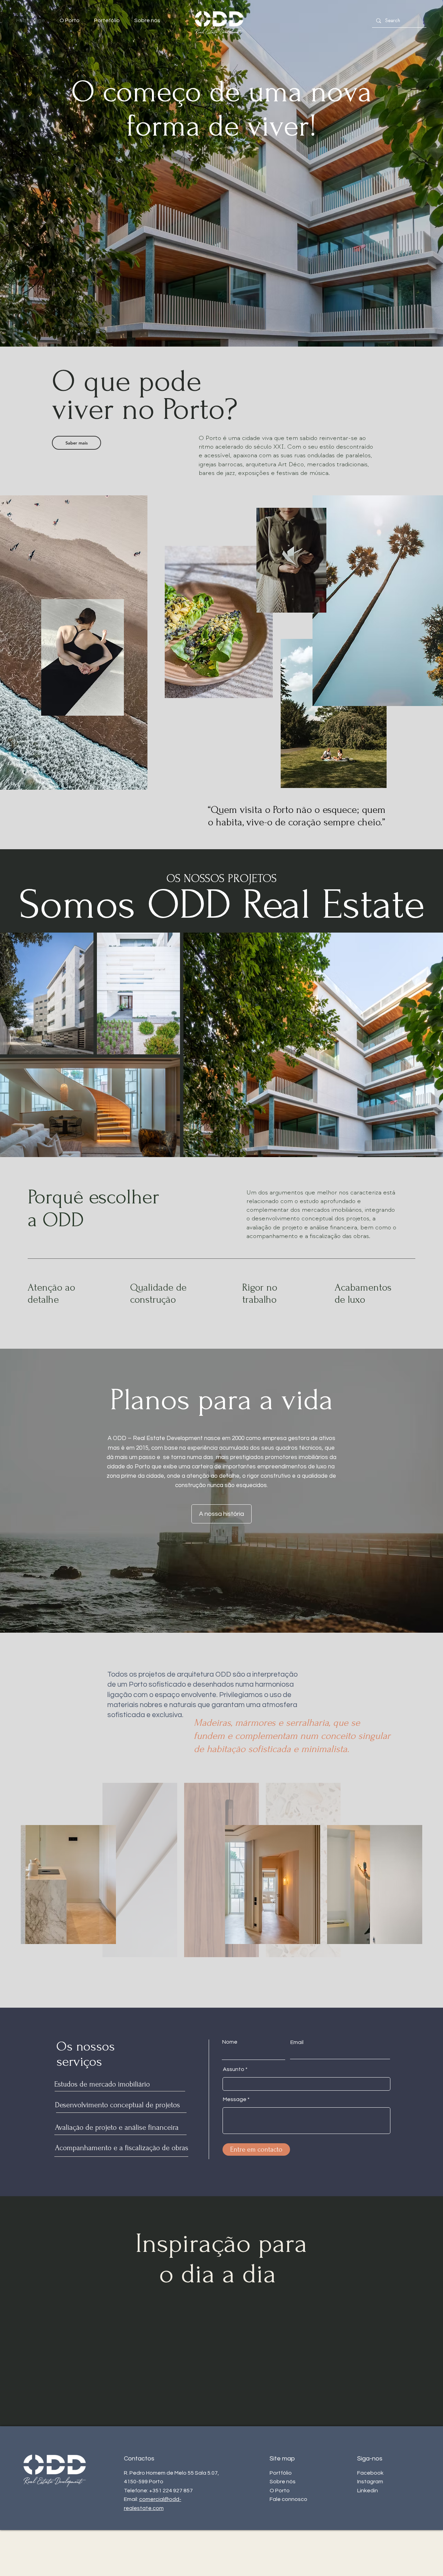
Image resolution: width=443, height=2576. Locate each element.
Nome (230, 2042)
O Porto (280, 2491)
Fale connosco (288, 2499)
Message (235, 2099)
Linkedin (368, 2491)
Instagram (370, 2482)
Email (297, 2042)
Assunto (234, 2069)
